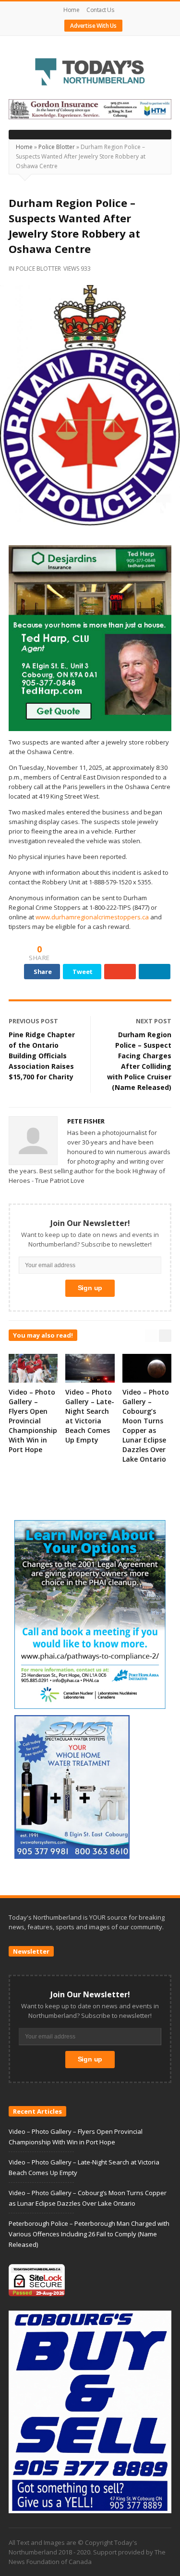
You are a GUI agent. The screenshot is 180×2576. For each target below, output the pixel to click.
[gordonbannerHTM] (90, 109)
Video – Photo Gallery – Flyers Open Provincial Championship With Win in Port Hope (33, 1421)
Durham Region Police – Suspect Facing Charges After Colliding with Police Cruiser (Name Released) (139, 1061)
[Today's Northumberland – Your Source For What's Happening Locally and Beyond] (90, 73)
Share (43, 972)
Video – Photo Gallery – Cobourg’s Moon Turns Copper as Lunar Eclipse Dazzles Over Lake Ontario (146, 1425)
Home (71, 10)
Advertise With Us (93, 26)
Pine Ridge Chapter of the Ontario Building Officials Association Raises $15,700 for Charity (42, 1056)
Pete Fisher (86, 1121)
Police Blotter (57, 147)
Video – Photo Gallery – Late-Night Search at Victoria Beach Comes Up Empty (90, 1416)
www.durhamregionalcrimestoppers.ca (92, 917)
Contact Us (100, 10)
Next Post (154, 1021)
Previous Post (33, 1021)
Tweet (83, 972)
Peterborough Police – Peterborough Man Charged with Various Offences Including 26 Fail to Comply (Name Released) (89, 2234)
